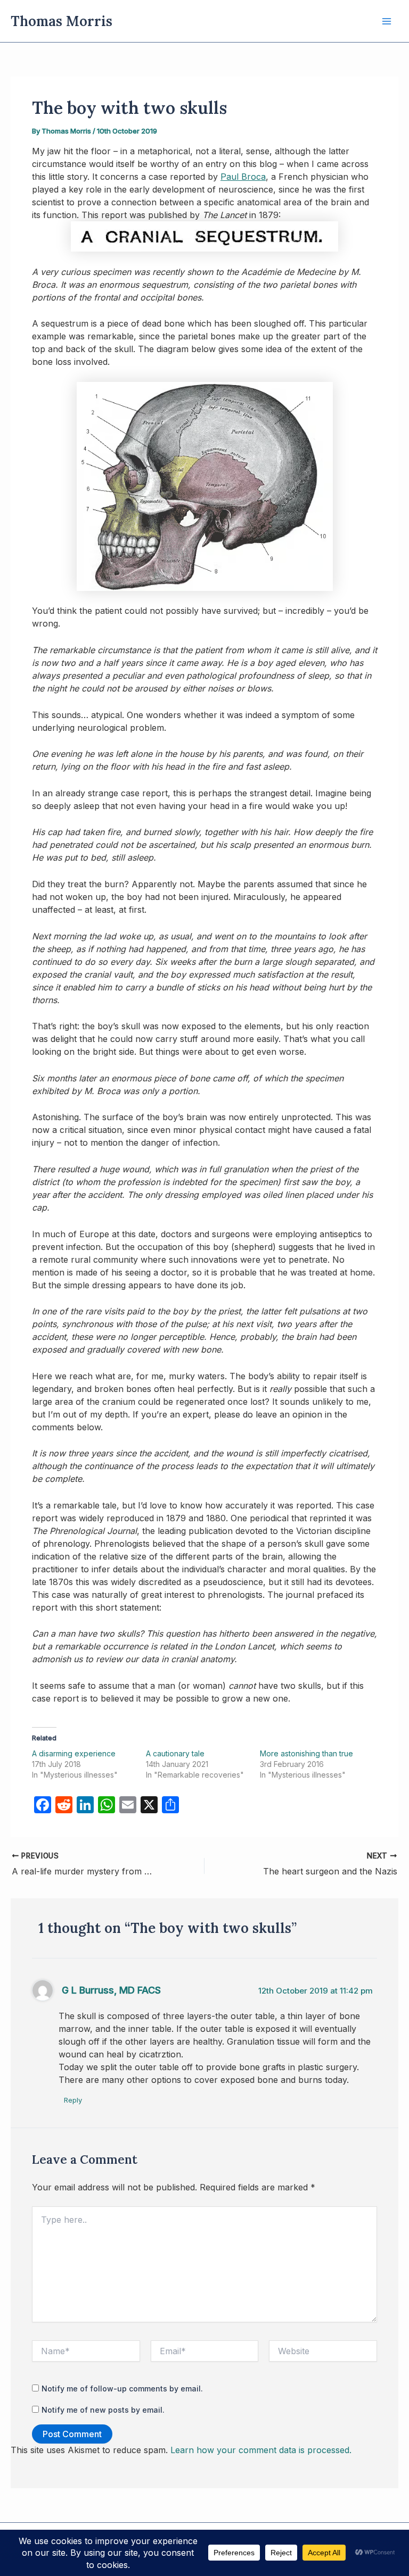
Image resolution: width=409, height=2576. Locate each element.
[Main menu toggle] (387, 21)
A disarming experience (74, 1753)
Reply (73, 2100)
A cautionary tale (175, 1753)
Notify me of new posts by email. (103, 2410)
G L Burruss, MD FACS (111, 1990)
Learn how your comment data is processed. (261, 2450)
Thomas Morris (62, 21)
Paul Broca (243, 177)
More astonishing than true (306, 1753)
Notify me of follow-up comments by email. (122, 2389)
